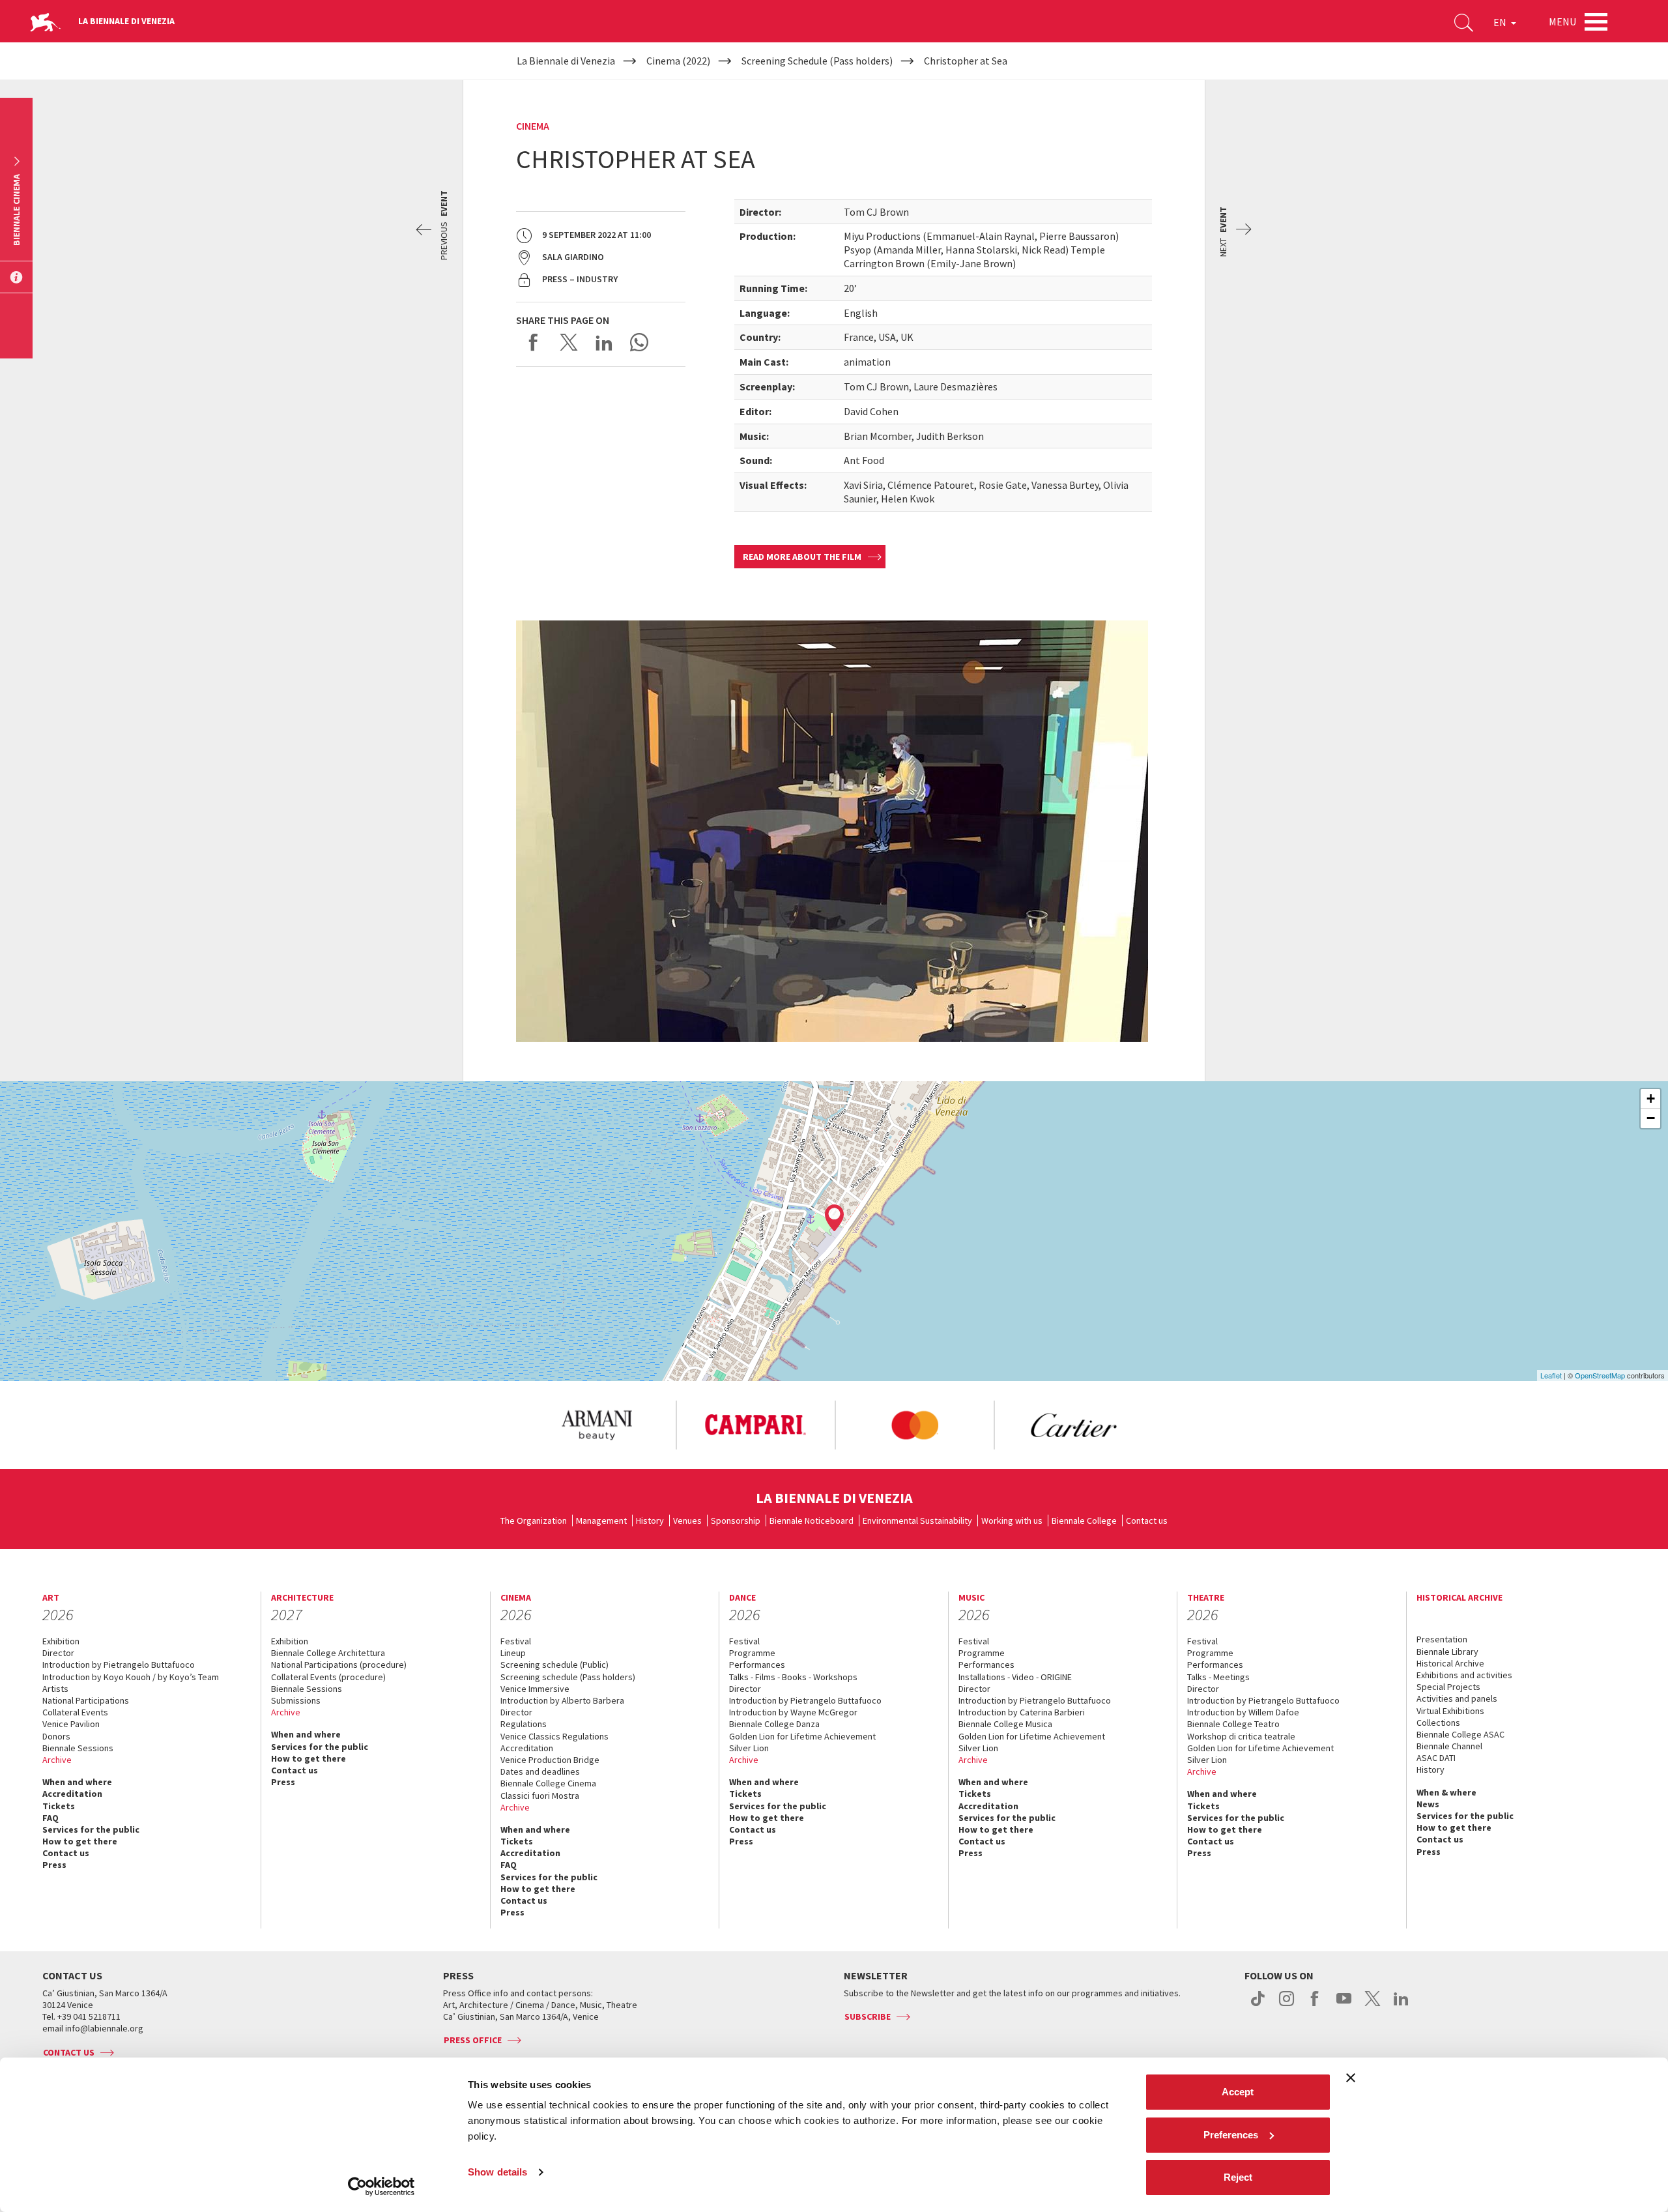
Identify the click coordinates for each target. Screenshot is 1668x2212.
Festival (516, 1641)
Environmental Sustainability (917, 1521)
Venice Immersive (535, 1689)
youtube (1344, 2005)
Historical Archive (1450, 1663)
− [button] (1651, 1118)
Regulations (524, 1724)
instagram (1287, 2005)
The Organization (534, 1521)
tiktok (1258, 2005)
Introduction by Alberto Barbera (562, 1700)
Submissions (296, 1700)
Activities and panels (1457, 1698)
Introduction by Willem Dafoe (1243, 1712)
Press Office (473, 2040)
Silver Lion (749, 1748)
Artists (55, 1689)
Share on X (569, 342)
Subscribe (868, 2016)
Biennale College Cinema (548, 1783)
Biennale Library (1447, 1652)
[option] (596, 1425)
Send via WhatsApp (639, 342)
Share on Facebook (534, 342)
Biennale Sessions (78, 1748)
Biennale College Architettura (328, 1653)
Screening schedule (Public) (554, 1665)
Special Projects (1448, 1687)
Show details (497, 2172)
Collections (1438, 1723)
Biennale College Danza (774, 1724)
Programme (752, 1653)
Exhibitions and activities (1464, 1675)
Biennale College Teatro (1233, 1724)
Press (54, 1865)
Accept (1238, 2092)
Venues (687, 1521)
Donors (56, 1736)
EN (1501, 22)
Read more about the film (802, 557)
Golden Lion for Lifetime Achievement (802, 1736)
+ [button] (1651, 1099)
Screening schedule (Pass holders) (568, 1677)
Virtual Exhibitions (1450, 1711)
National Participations (86, 1700)
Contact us (1147, 1521)
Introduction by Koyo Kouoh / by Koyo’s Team (131, 1677)
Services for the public (91, 1829)
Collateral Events (75, 1712)
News (1428, 1804)
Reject (1238, 2177)
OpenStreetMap (1600, 1375)
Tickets (59, 1806)
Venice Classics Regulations (554, 1736)
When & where (1446, 1792)
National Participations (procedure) (339, 1665)
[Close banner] (1351, 2078)
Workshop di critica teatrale (1241, 1736)
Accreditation (72, 1794)
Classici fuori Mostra (540, 1796)
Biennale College (1084, 1521)
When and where (77, 1782)
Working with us (1012, 1521)
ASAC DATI (1436, 1758)
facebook (1315, 2005)
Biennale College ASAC (1460, 1734)
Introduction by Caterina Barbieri (1022, 1712)
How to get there (80, 1841)
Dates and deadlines (540, 1771)
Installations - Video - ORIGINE (1015, 1677)
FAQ (50, 1818)
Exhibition (61, 1641)
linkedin (1401, 2005)
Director (58, 1653)
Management (601, 1521)
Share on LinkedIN (604, 342)
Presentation (1442, 1639)
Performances (757, 1665)
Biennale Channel (1449, 1746)
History (650, 1521)
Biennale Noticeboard (812, 1521)
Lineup (513, 1653)
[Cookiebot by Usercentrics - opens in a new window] (381, 2187)
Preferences (1231, 2135)
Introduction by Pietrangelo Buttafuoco (119, 1665)
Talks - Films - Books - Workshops (793, 1677)
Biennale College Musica (1005, 1724)
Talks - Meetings (1218, 1677)
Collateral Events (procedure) (328, 1677)
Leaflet (1551, 1375)
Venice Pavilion (71, 1724)
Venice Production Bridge (550, 1760)
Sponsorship (736, 1521)
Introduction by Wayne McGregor (793, 1712)
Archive (57, 1760)
